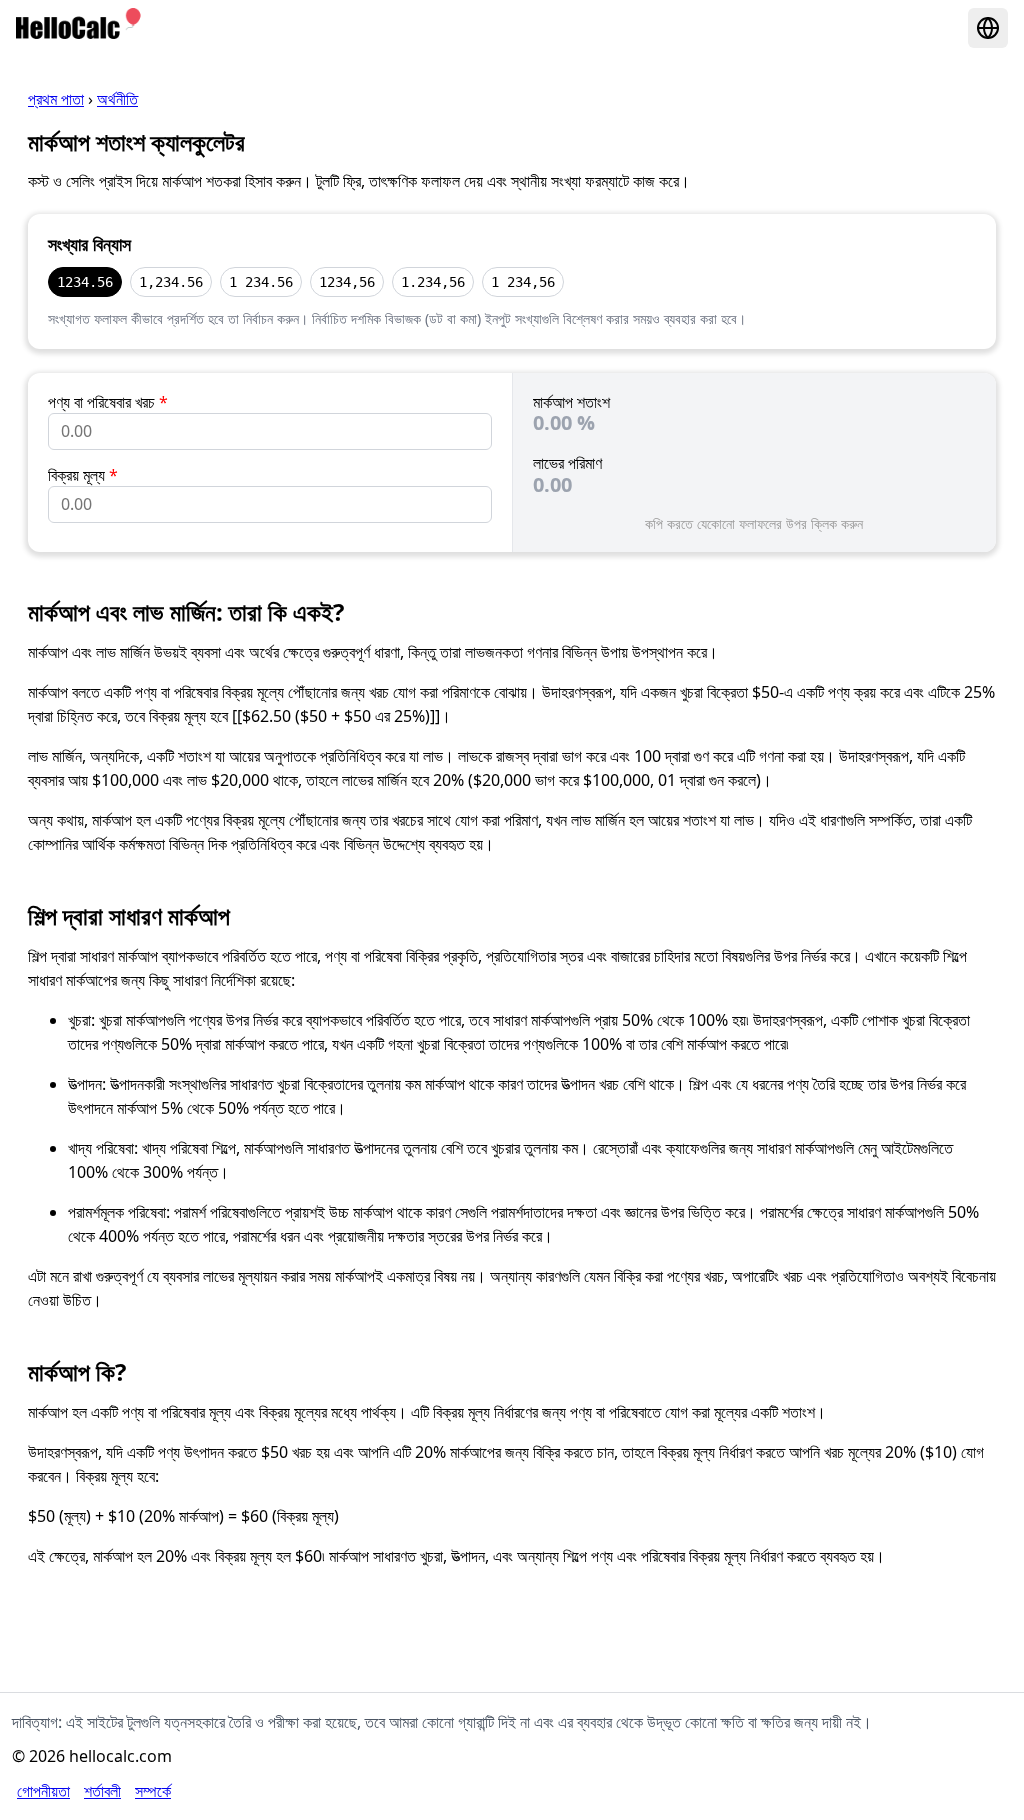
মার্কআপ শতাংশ (571, 402)
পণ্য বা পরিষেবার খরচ (108, 402)
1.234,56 (433, 282)
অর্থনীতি (117, 99)
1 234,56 (523, 282)
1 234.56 (261, 282)
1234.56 (85, 282)
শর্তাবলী (102, 1791)
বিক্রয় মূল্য (83, 475)
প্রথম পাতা (56, 99)
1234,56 (347, 282)
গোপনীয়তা (43, 1791)
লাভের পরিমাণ (567, 463)
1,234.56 (171, 282)
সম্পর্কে (153, 1791)
